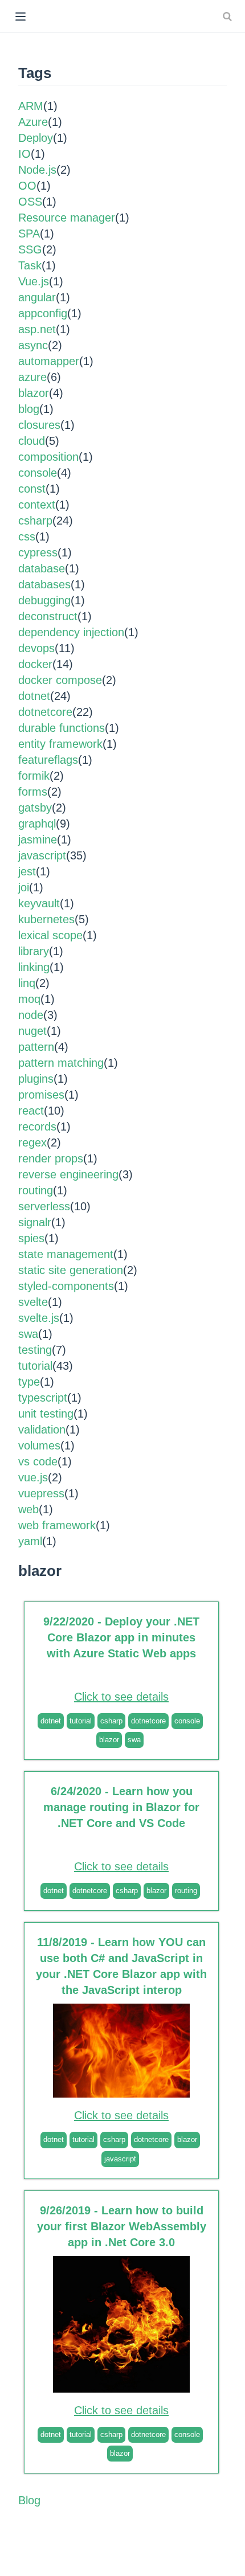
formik (34, 776)
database (42, 568)
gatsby (35, 808)
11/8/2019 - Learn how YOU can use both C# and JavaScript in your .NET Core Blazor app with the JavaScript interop (121, 1966)
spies (31, 1238)
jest (27, 871)
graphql (37, 824)
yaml (30, 1541)
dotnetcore (45, 712)
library (34, 951)
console (38, 473)
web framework (57, 1525)
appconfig (43, 313)
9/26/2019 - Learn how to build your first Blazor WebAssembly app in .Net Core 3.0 (122, 2226)
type (29, 1382)
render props (51, 1158)
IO (24, 154)
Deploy (36, 138)
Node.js (37, 170)
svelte (33, 1302)
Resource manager (67, 218)
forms (33, 792)
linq (27, 983)
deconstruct (48, 616)
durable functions (62, 728)
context (37, 505)
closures (39, 425)
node (31, 1015)
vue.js (33, 1477)
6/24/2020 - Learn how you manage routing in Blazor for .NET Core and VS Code (121, 1807)
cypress (38, 552)
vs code (38, 1461)
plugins (36, 1079)
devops (36, 648)
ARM (31, 106)
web (28, 1509)
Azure (33, 122)
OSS (30, 202)
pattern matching (61, 1063)
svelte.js (39, 1318)
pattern (36, 1047)
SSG (30, 249)
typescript (43, 1398)
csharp (35, 521)
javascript (42, 855)
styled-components (66, 1286)
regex (32, 1142)
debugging (44, 600)
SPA (29, 234)
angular (37, 297)
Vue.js (34, 281)
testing (35, 1350)
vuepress (41, 1493)
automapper (49, 361)
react (31, 1111)
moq (29, 999)
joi (24, 887)
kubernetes (46, 919)
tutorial (35, 1366)
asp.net (37, 329)
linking (34, 967)
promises (41, 1095)
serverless (44, 1206)
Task (30, 265)
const (32, 489)
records (37, 1127)
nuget (32, 1031)
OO (27, 186)
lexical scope (50, 935)
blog (29, 409)
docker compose (60, 680)
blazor (34, 393)
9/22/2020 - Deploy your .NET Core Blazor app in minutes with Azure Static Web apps (121, 1637)
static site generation (71, 1270)
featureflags (48, 760)
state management (66, 1254)
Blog (29, 2500)
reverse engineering (68, 1174)
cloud (32, 441)
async (33, 345)
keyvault (39, 903)
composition (48, 457)
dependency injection (71, 632)
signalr (35, 1222)
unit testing (46, 1414)
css (27, 537)
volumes (39, 1445)
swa (28, 1334)
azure (32, 377)
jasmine (38, 839)
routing (36, 1190)
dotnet (34, 696)
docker (35, 664)
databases (44, 584)
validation (42, 1430)
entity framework (60, 744)
